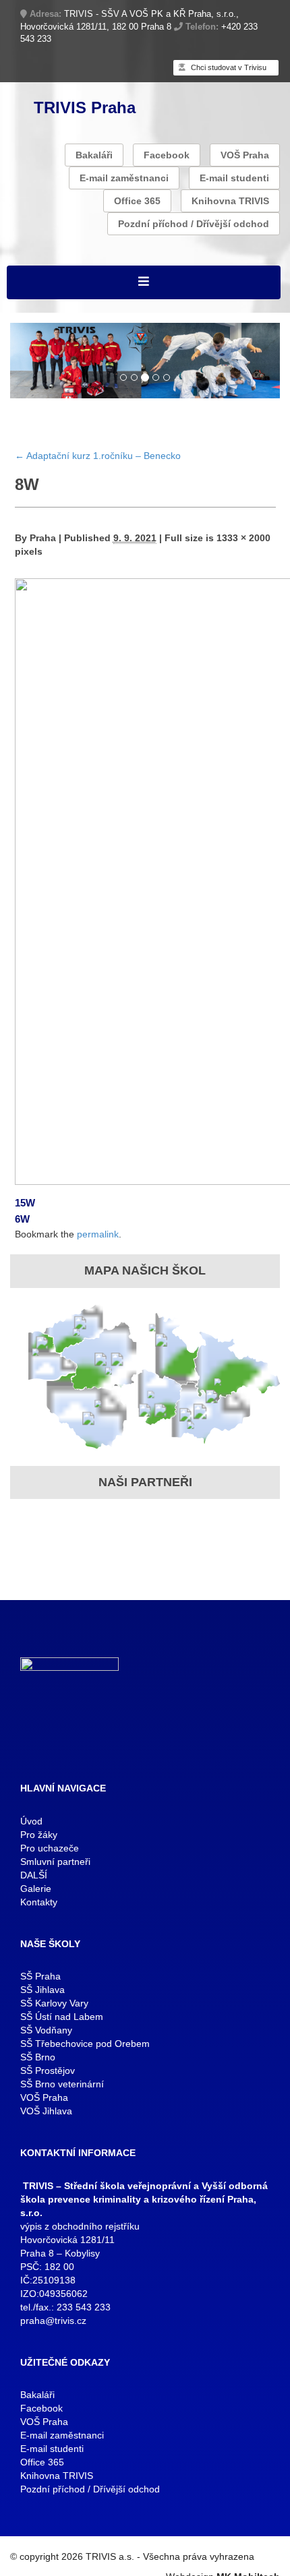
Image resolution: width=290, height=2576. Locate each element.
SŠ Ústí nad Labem (62, 2017)
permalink (98, 1234)
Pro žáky (39, 1835)
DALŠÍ (34, 1875)
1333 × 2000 (243, 538)
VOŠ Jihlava (46, 2111)
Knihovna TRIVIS (230, 201)
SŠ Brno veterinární (62, 2084)
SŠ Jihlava (42, 1990)
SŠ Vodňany (46, 2030)
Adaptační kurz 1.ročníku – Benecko (98, 456)
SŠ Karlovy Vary (54, 2003)
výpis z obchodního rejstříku (80, 2226)
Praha (43, 538)
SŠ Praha (40, 1976)
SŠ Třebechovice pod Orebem (85, 2044)
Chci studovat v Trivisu (228, 67)
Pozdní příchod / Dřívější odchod (194, 224)
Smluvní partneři (55, 1862)
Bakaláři (94, 155)
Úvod (31, 1821)
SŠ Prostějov (48, 2071)
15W (25, 1203)
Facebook (167, 155)
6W (22, 1219)
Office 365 (137, 201)
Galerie (36, 1889)
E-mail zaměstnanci (124, 178)
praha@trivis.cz (53, 2321)
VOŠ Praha (245, 155)
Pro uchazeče (50, 1848)
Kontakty (39, 1902)
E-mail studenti (234, 178)
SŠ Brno (38, 2057)
